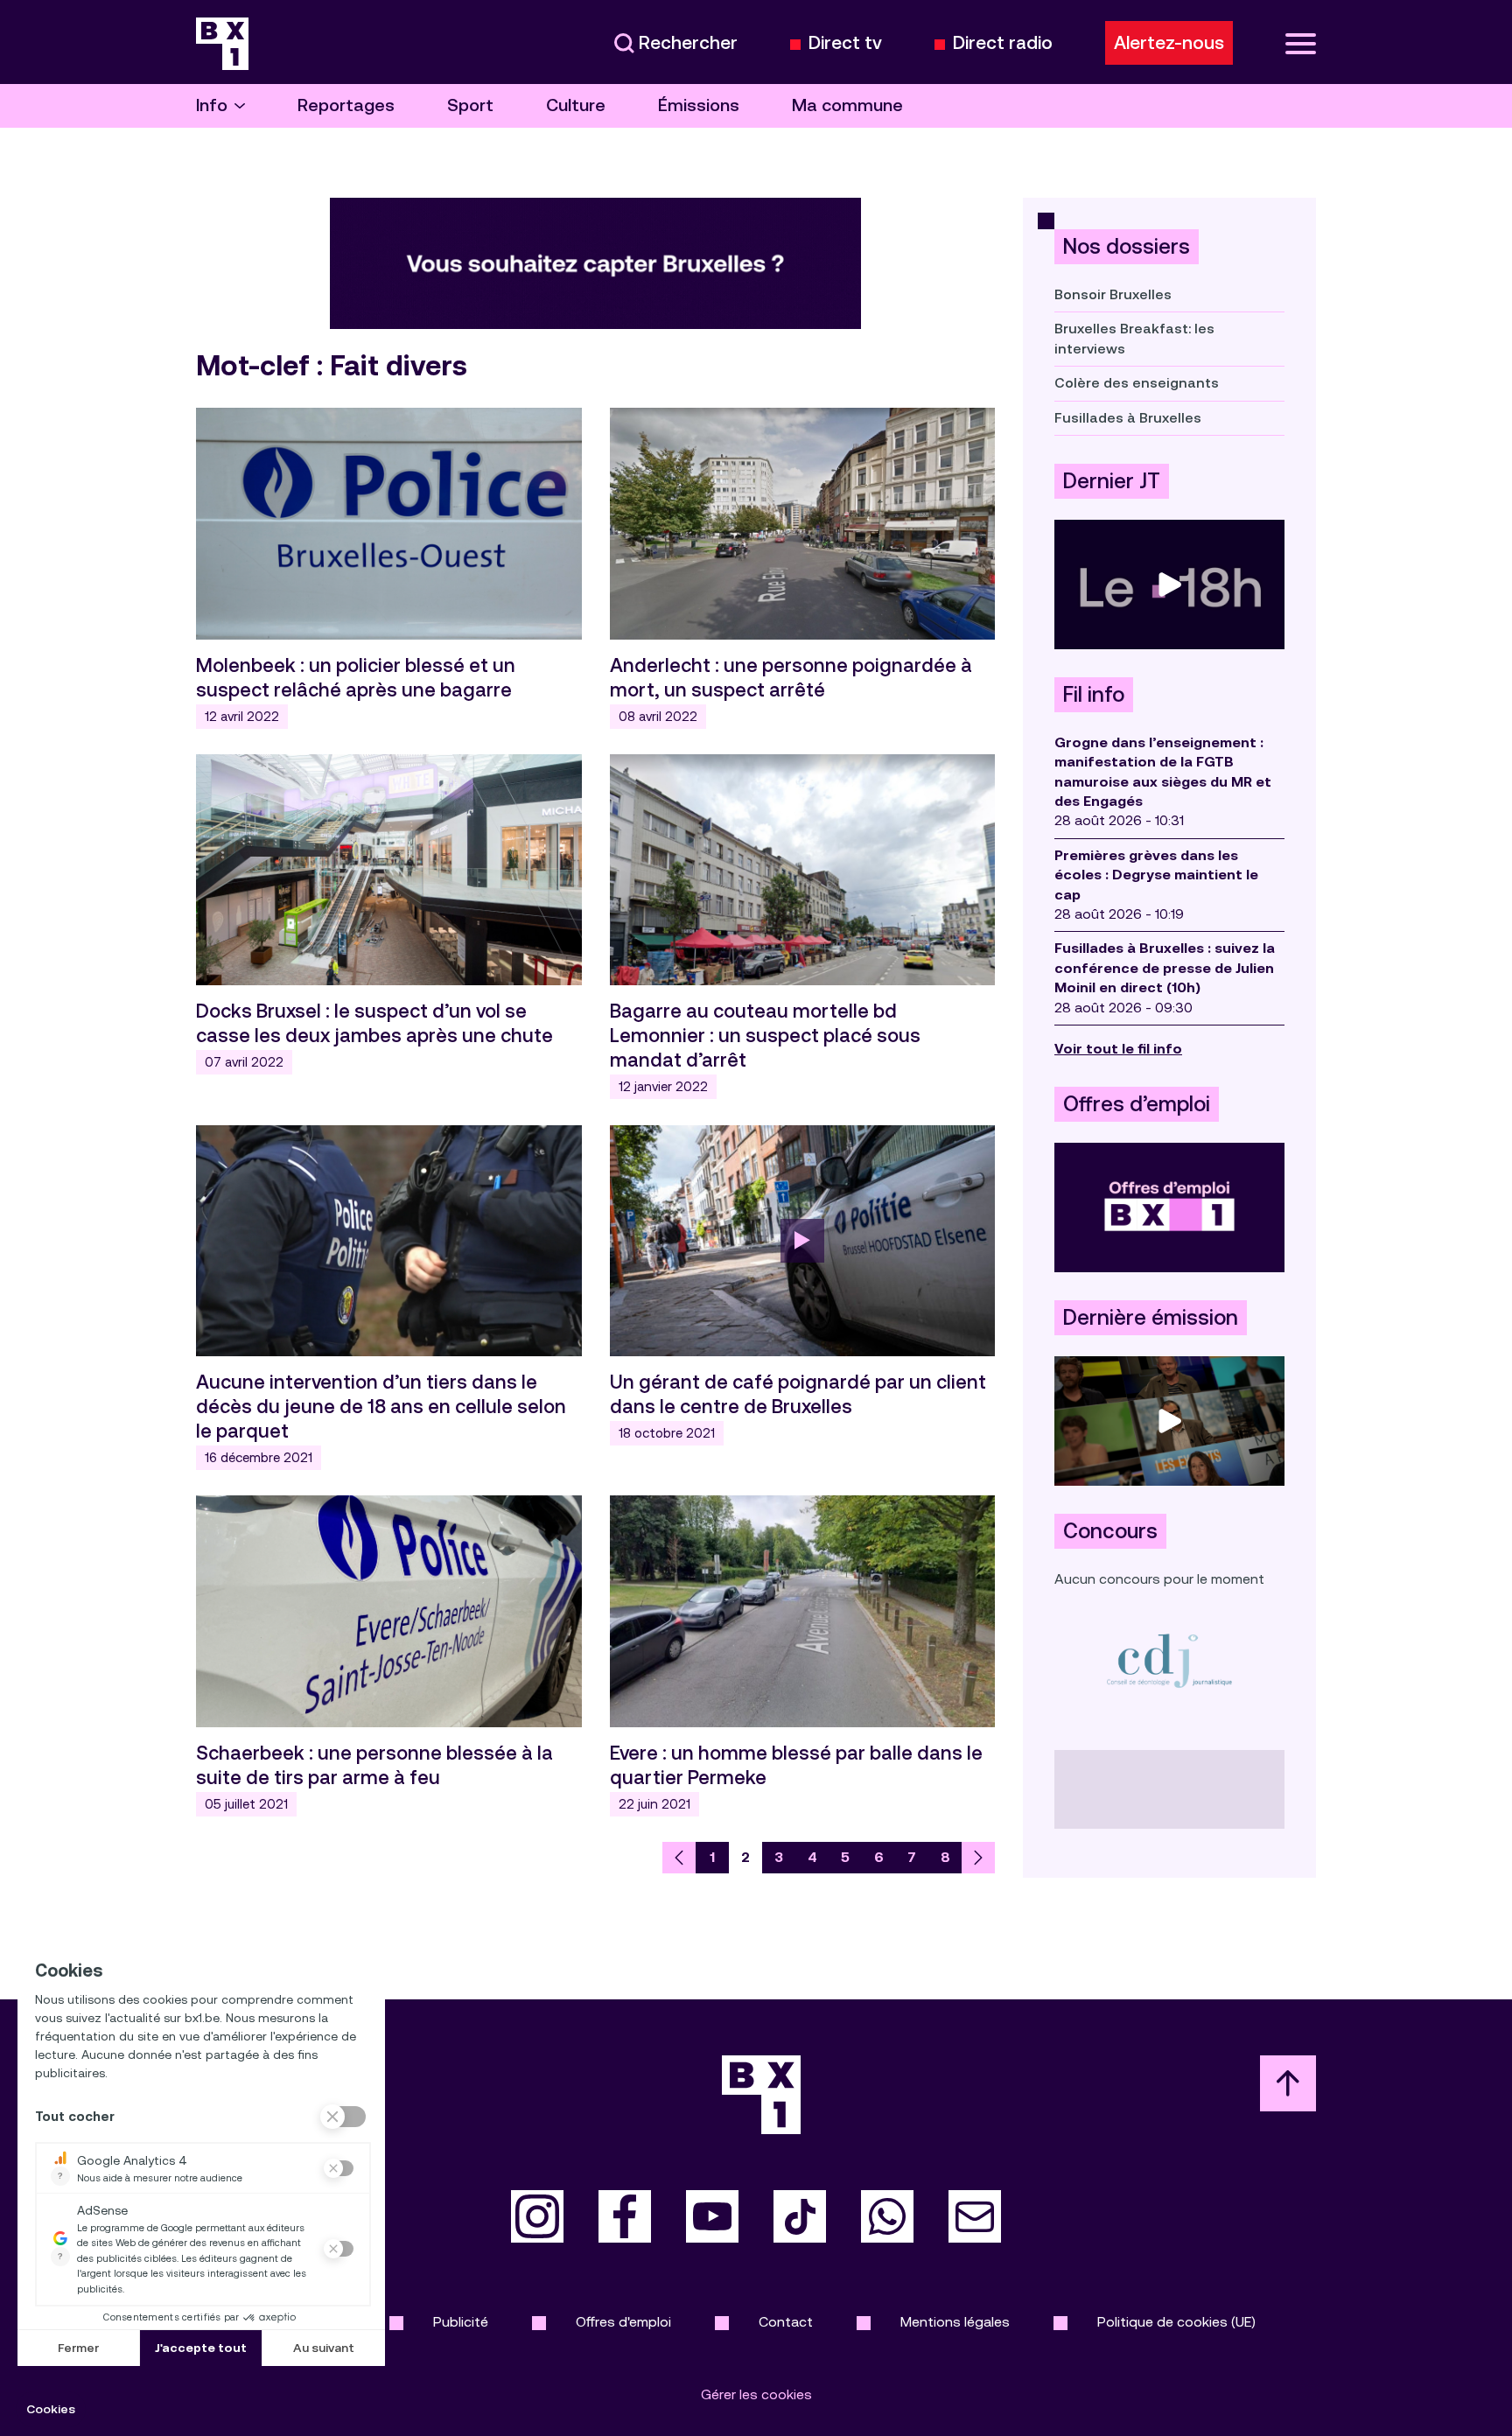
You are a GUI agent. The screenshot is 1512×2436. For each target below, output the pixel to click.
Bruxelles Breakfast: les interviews (1134, 338)
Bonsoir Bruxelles (1113, 294)
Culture (576, 105)
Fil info (1094, 695)
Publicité (461, 2322)
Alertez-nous (1169, 43)
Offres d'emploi (623, 2322)
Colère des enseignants (1137, 383)
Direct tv (845, 43)
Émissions (699, 105)
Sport (470, 105)
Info (212, 105)
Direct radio (1003, 43)
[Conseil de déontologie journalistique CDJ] (1169, 1660)
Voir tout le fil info (1118, 1049)
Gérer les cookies (756, 2394)
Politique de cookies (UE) (1176, 2322)
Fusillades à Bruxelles (1128, 418)
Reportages (346, 105)
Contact (786, 2322)
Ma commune (847, 105)
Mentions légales (955, 2322)
